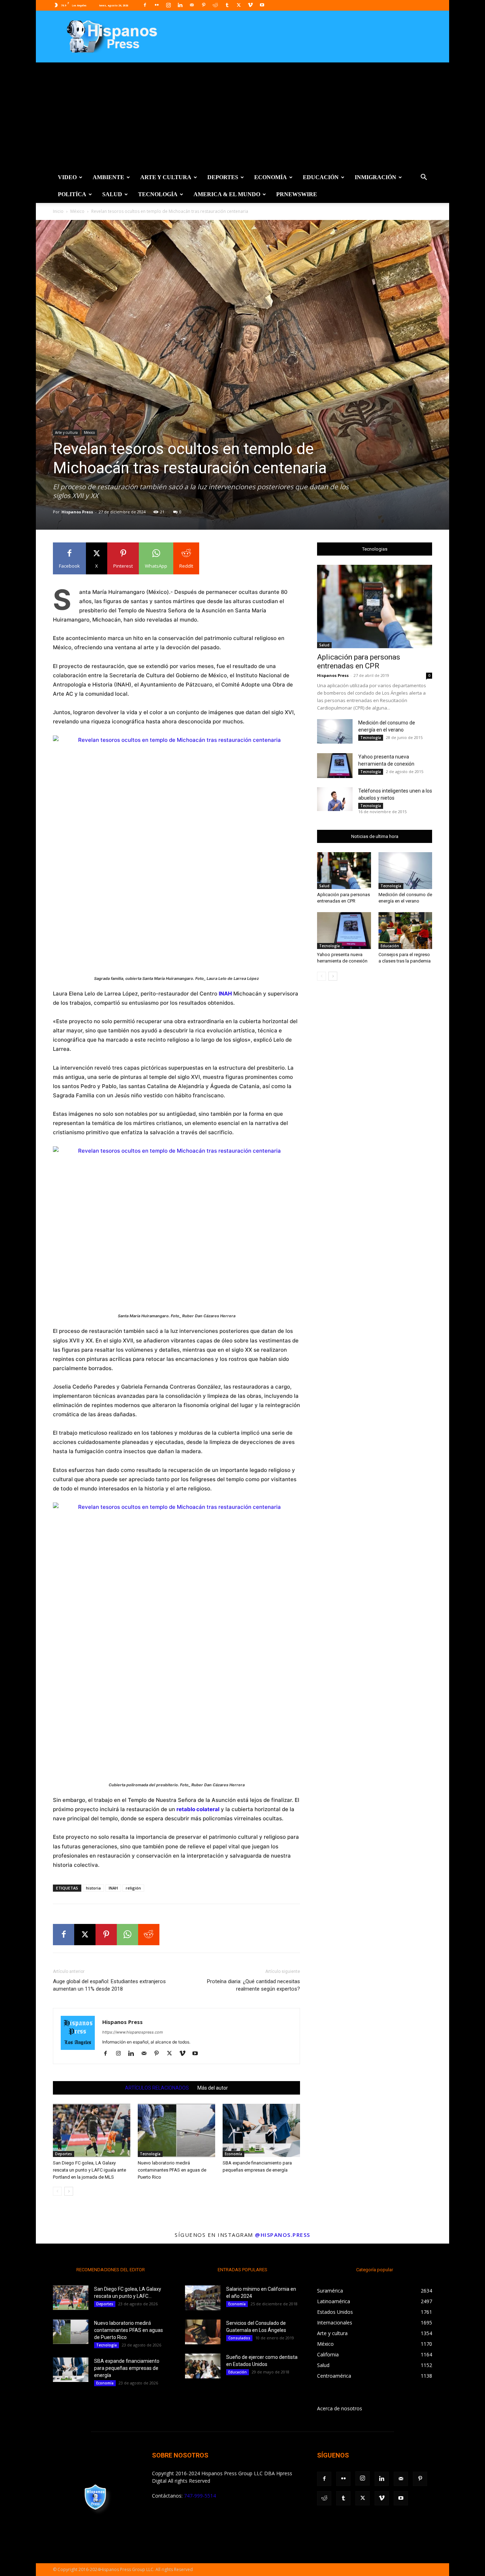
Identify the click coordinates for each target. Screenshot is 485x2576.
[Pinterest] (203, 5)
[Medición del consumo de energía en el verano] (335, 731)
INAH (113, 1888)
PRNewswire (297, 194)
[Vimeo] (250, 5)
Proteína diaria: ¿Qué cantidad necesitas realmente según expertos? (254, 1985)
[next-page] (69, 2191)
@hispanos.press (283, 2235)
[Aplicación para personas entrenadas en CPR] (375, 606)
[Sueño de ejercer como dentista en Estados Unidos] (203, 2366)
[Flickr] (157, 5)
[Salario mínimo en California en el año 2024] (203, 2298)
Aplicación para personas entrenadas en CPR (359, 661)
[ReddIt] (149, 1935)
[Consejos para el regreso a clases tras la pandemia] (405, 931)
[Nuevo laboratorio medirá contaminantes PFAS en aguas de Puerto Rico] (176, 2130)
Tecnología (158, 194)
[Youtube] (262, 5)
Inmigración (375, 177)
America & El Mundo (227, 194)
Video (67, 177)
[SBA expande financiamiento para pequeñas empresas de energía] (261, 2130)
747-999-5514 (200, 2496)
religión (133, 1888)
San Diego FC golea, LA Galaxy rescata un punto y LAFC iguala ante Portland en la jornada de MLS (89, 2170)
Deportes (223, 177)
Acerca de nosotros (340, 2408)
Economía (271, 177)
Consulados (239, 2338)
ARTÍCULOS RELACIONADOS (157, 2088)
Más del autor (213, 2088)
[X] (239, 5)
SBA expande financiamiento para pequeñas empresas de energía (127, 2368)
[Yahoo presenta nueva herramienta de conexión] (335, 766)
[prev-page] (57, 2191)
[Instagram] (168, 5)
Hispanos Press (77, 512)
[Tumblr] (227, 5)
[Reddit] (215, 5)
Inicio (58, 211)
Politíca (72, 194)
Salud (112, 194)
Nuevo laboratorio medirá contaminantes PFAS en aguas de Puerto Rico (172, 2170)
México (77, 211)
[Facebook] (145, 5)
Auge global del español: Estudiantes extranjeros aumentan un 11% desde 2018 (109, 1985)
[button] (424, 178)
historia (93, 1888)
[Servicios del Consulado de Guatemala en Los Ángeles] (203, 2332)
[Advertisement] (243, 116)
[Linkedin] (180, 5)
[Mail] (192, 5)
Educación (321, 177)
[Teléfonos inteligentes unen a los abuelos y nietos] (335, 799)
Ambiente (108, 177)
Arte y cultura (166, 177)
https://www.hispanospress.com (133, 2032)
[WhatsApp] (127, 1935)
